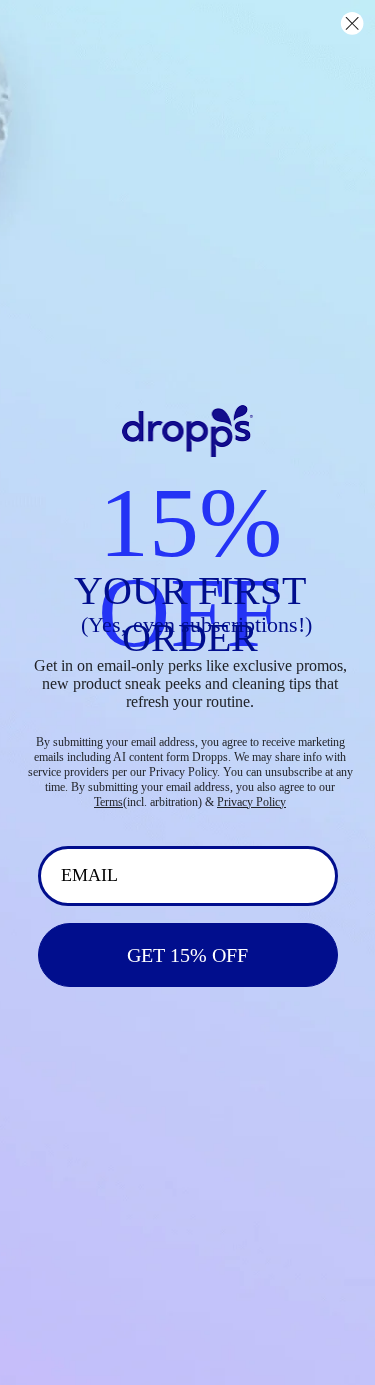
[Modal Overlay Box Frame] (187, 692)
